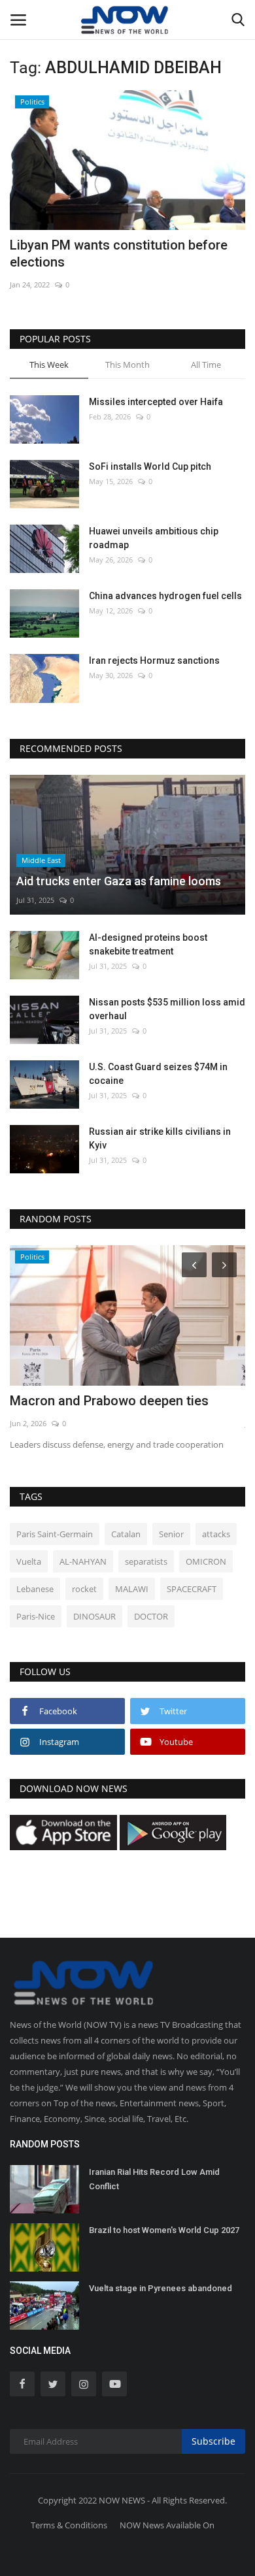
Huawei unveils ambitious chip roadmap (154, 538)
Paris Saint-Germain (55, 1534)
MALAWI (132, 1589)
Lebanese (35, 1589)
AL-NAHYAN (83, 1561)
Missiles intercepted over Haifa (156, 402)
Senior (171, 1534)
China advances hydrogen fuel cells (165, 596)
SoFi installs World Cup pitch (150, 466)
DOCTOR (151, 1616)
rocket (84, 1589)
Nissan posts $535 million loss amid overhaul (167, 1009)
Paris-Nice (36, 1616)
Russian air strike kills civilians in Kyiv (160, 1138)
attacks (216, 1534)
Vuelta (29, 1561)
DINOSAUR (94, 1616)
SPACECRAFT (192, 1589)
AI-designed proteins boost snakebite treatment (148, 944)
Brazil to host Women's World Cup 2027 (164, 2230)
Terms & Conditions (69, 2525)
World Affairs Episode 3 (80, 1401)
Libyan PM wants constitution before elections (119, 253)
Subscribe (213, 2441)
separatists (146, 1561)
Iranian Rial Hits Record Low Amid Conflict (154, 2179)
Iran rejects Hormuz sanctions (154, 660)
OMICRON (206, 1561)
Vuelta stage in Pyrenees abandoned (161, 2288)
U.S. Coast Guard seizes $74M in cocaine (158, 1074)
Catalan (126, 1534)
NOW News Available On (167, 2525)
